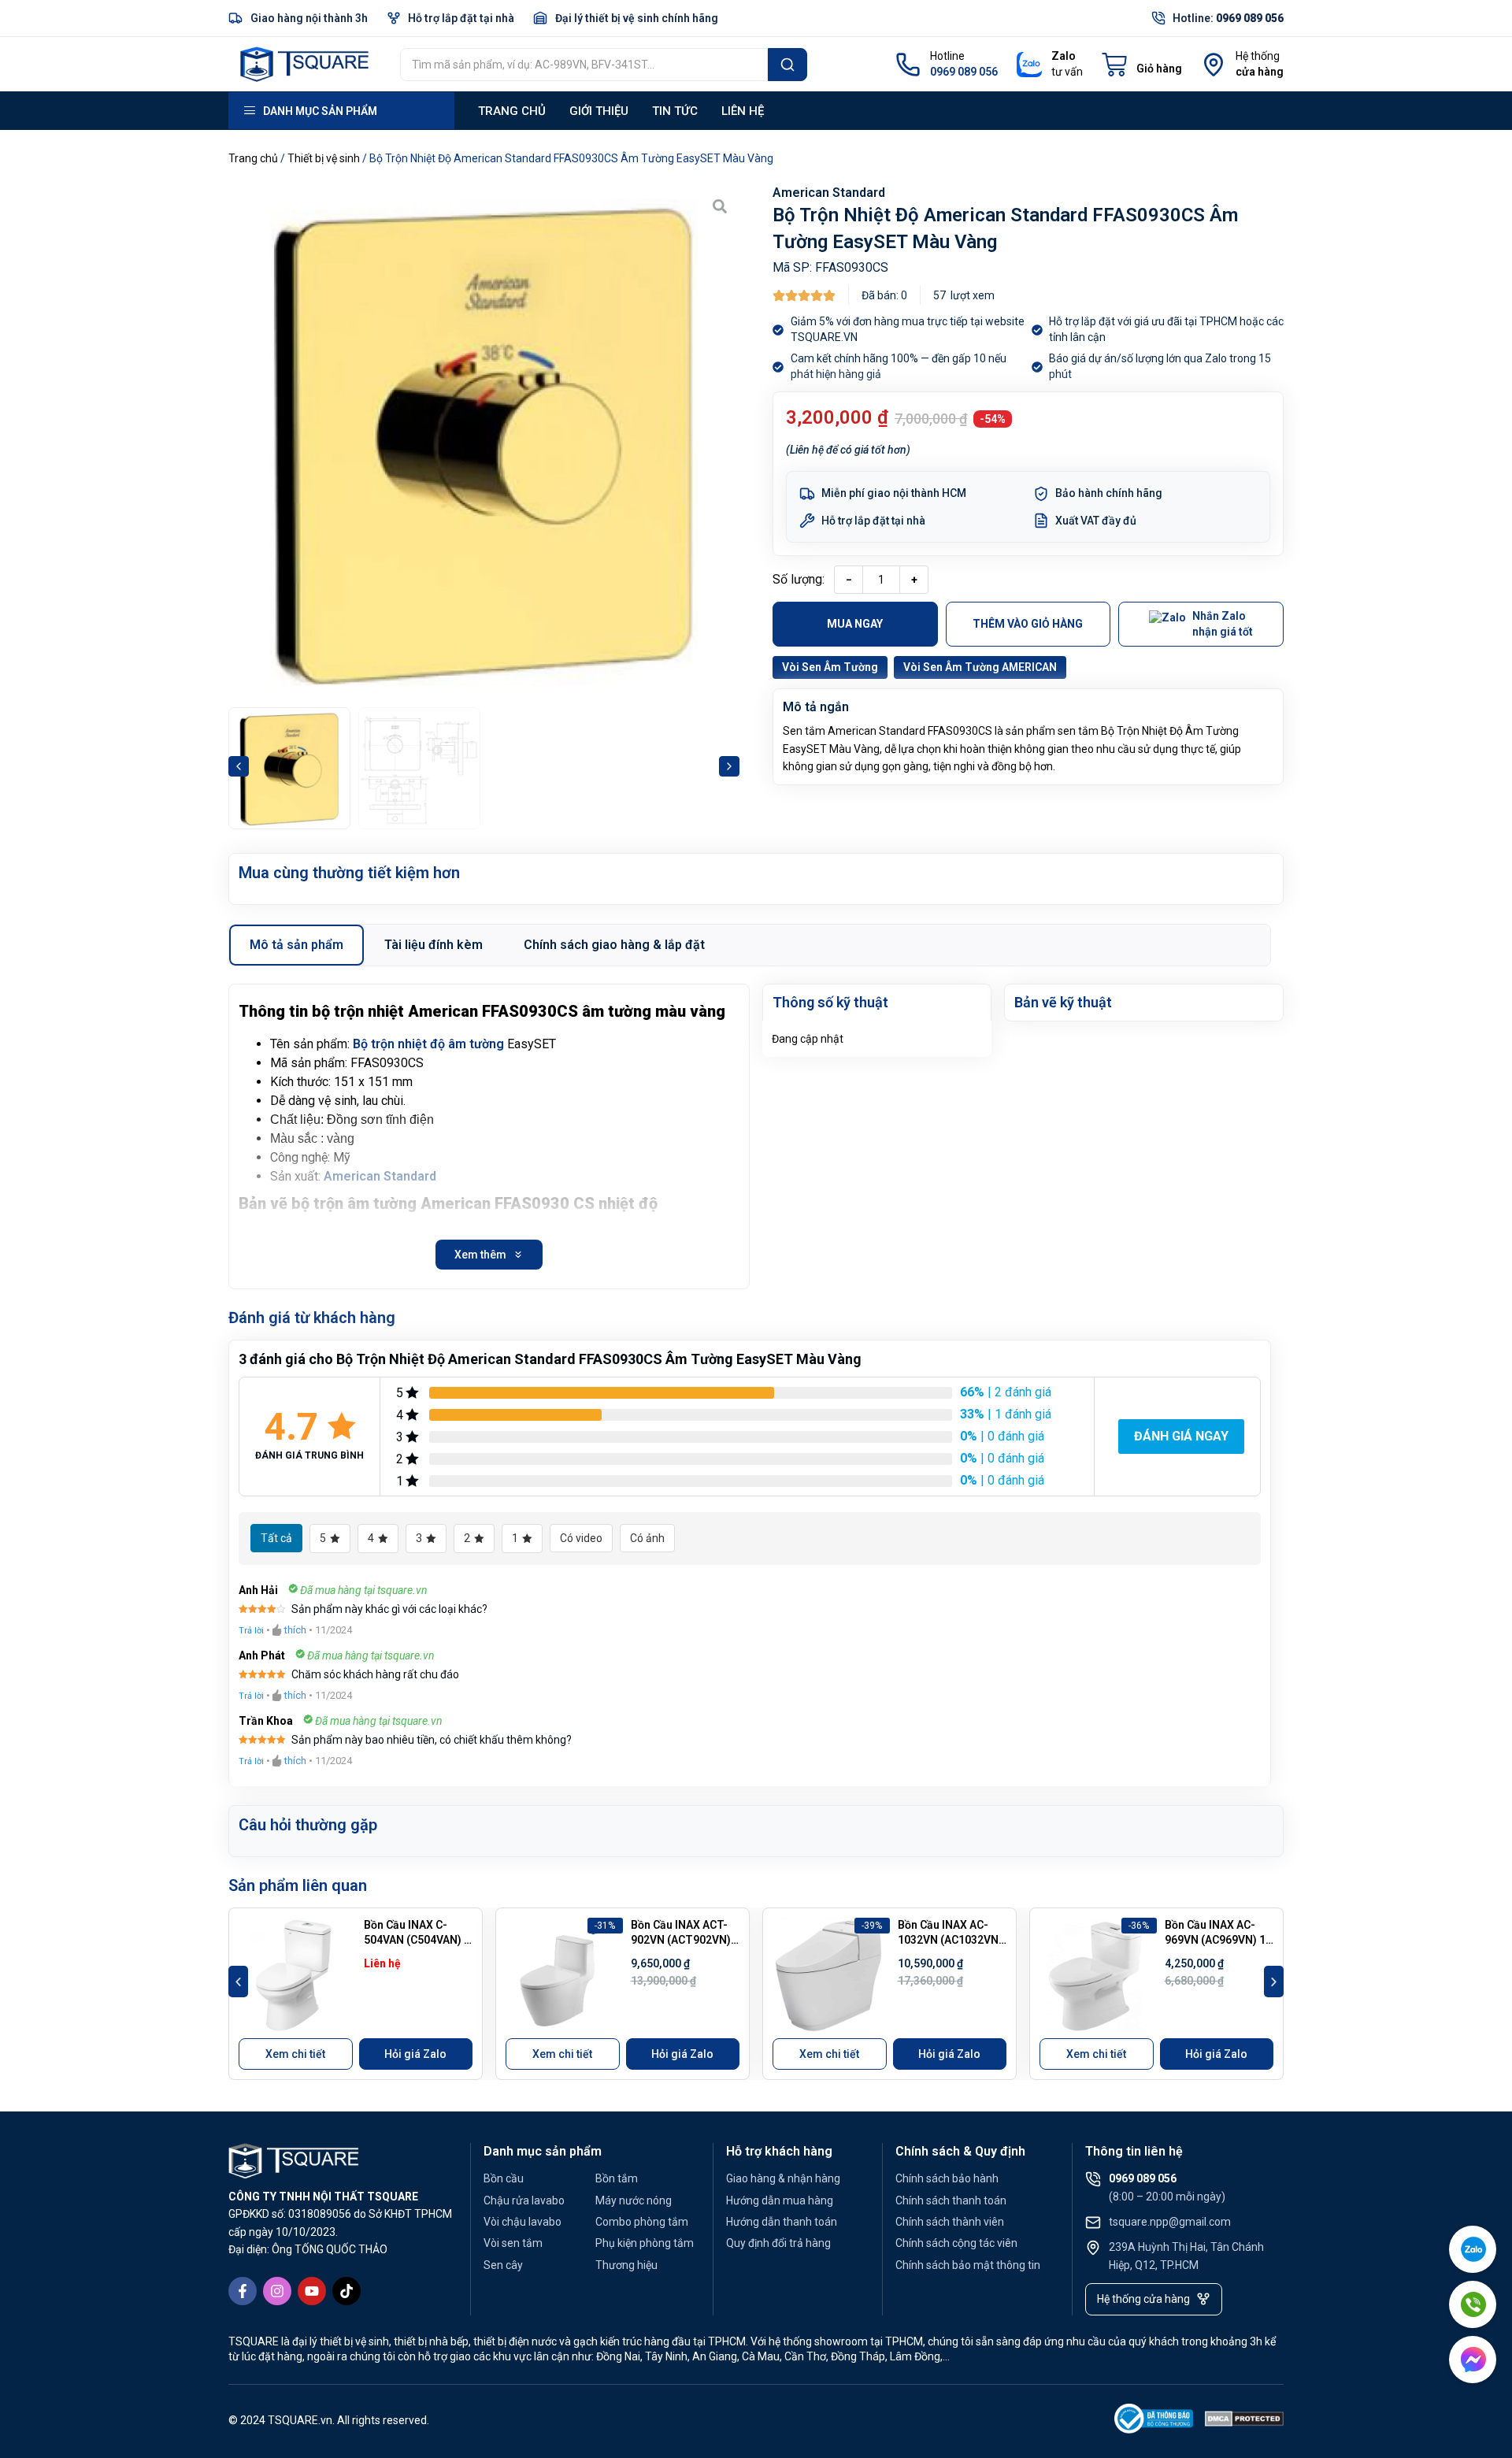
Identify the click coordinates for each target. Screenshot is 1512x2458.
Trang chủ (512, 111)
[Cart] (1142, 65)
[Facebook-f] (243, 2291)
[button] (239, 766)
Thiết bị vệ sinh (324, 158)
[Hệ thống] (1214, 65)
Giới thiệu (599, 111)
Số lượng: (799, 579)
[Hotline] (908, 65)
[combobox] (584, 65)
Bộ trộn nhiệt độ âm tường (428, 1044)
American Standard (829, 193)
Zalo (1064, 56)
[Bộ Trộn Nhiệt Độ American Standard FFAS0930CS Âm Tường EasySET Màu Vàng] (484, 442)
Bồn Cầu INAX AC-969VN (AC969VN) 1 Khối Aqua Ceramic (1215, 1940)
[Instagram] (277, 2291)
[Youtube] (312, 2291)
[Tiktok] (346, 2291)
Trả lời (251, 1631)
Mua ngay (855, 624)
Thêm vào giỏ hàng (1028, 624)
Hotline (947, 56)
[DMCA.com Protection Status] (1244, 2421)
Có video (581, 1538)
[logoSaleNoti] (1154, 2421)
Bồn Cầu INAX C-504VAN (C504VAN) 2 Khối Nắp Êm (417, 1940)
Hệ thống (1258, 56)
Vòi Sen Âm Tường (830, 667)
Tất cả (276, 1538)
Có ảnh (647, 1538)
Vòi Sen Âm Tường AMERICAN (980, 667)
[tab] (296, 945)
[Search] (787, 65)
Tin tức (675, 111)
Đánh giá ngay (1181, 1436)
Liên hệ (743, 111)
